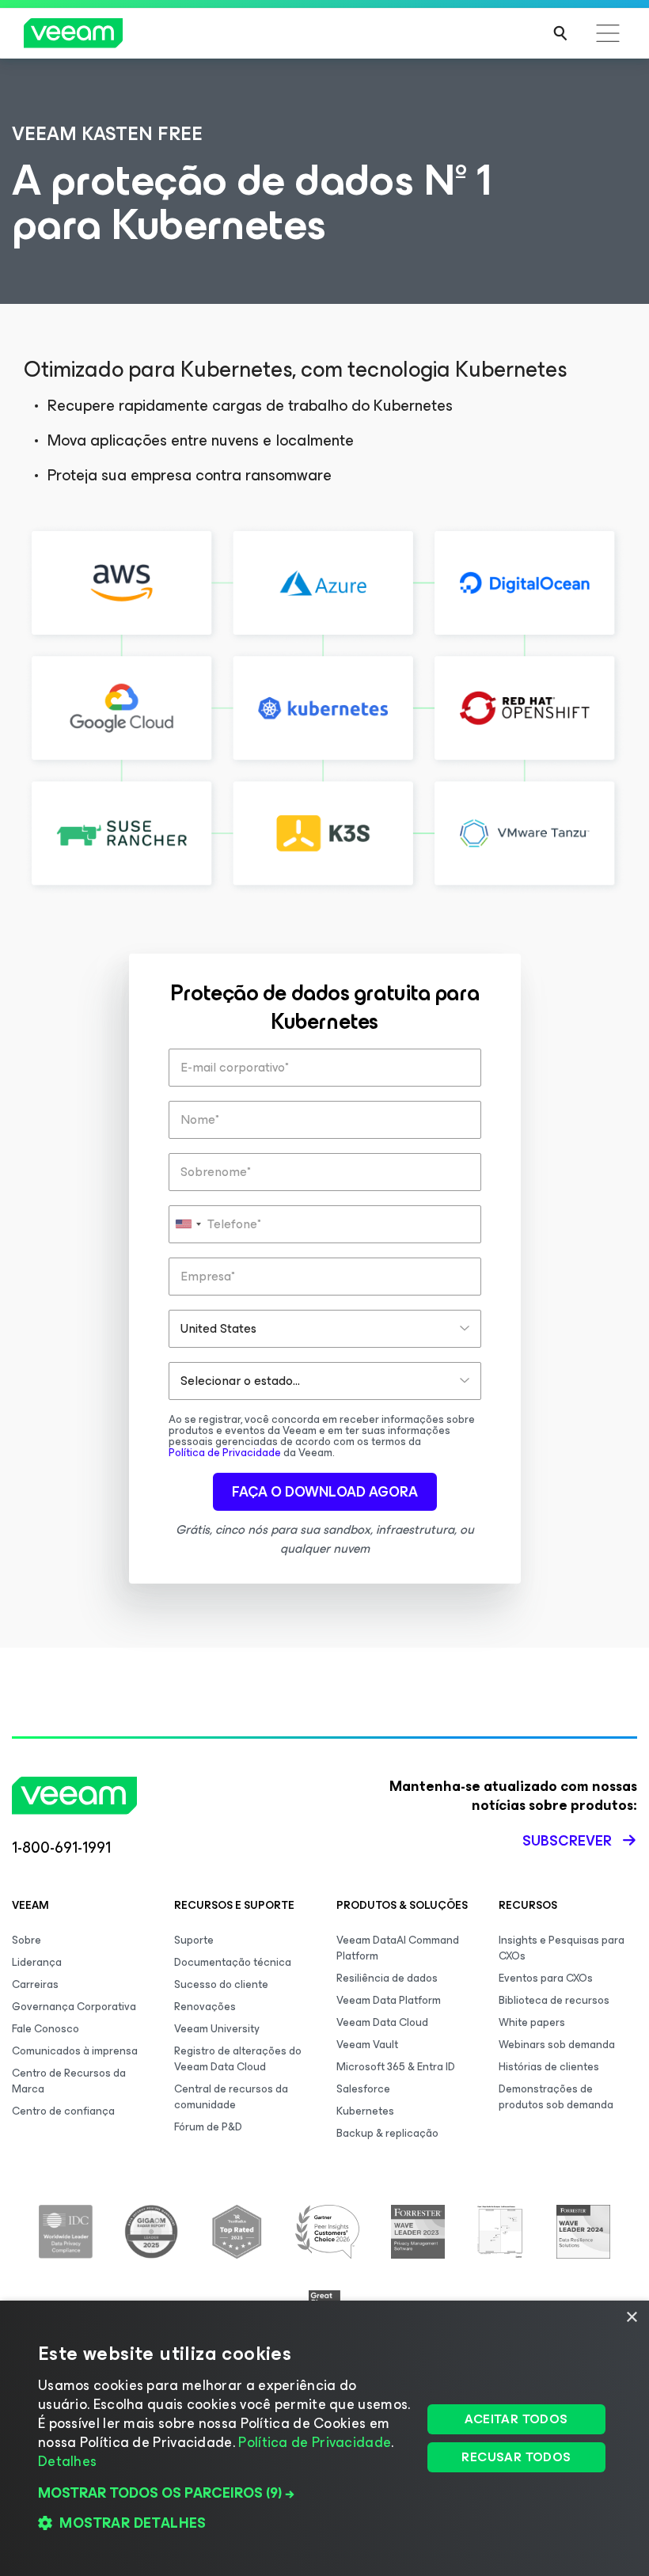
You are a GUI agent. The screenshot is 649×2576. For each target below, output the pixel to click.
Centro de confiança (63, 2111)
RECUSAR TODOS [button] (516, 2457)
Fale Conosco (46, 2029)
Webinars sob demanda (557, 2045)
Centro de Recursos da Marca (69, 2081)
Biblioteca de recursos (554, 2000)
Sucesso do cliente (221, 1984)
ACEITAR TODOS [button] (516, 2419)
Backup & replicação (387, 2133)
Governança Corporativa (74, 2007)
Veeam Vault (367, 2045)
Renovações (205, 2007)
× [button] (631, 2318)
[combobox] (188, 1224)
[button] (224, 2493)
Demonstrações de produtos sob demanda (556, 2097)
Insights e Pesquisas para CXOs (562, 1948)
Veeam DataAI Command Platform (398, 1948)
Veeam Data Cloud (382, 2022)
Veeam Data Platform (389, 2000)
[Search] (560, 33)
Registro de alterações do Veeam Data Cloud (238, 2059)
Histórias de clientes (549, 2067)
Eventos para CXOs (546, 1978)
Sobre (27, 1940)
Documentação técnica (233, 1962)
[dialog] (324, 2438)
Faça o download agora (325, 1492)
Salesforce (363, 2089)
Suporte (194, 1940)
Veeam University (217, 2029)
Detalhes (67, 2461)
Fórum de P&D (208, 2127)
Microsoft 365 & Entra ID (396, 2067)
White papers (532, 2022)
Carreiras (35, 1984)
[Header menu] (608, 33)
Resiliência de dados (387, 1978)
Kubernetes (365, 2111)
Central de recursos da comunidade (231, 2097)
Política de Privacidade (225, 1453)
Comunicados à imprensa (75, 2051)
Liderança (37, 1962)
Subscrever (567, 1841)
